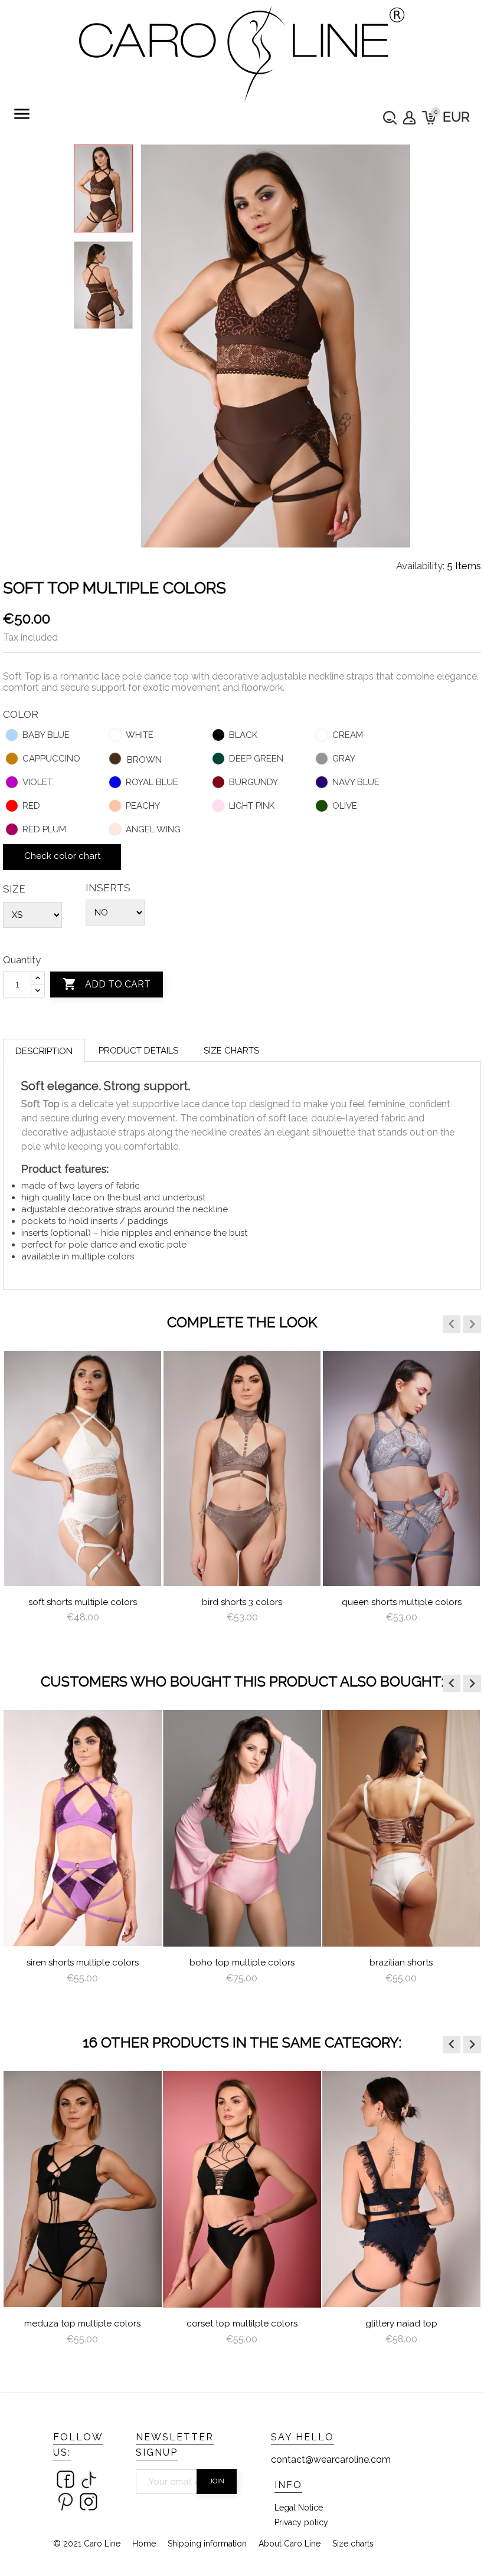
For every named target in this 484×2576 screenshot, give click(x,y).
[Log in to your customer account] (409, 118)
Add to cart (107, 984)
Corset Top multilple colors (242, 2324)
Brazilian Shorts (401, 1963)
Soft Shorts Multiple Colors (83, 1602)
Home (144, 2544)
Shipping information (207, 2544)
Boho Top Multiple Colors (242, 1963)
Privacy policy (301, 2522)
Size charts (231, 1051)
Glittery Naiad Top (401, 2324)
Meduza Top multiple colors (82, 2324)
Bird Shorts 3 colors (242, 1602)
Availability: (420, 566)
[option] (83, 1498)
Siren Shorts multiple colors (83, 1963)
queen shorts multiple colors (402, 1602)
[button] (452, 1324)
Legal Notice (299, 2508)
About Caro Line (290, 2544)
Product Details (138, 1051)
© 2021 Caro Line (87, 2544)
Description (44, 1051)
